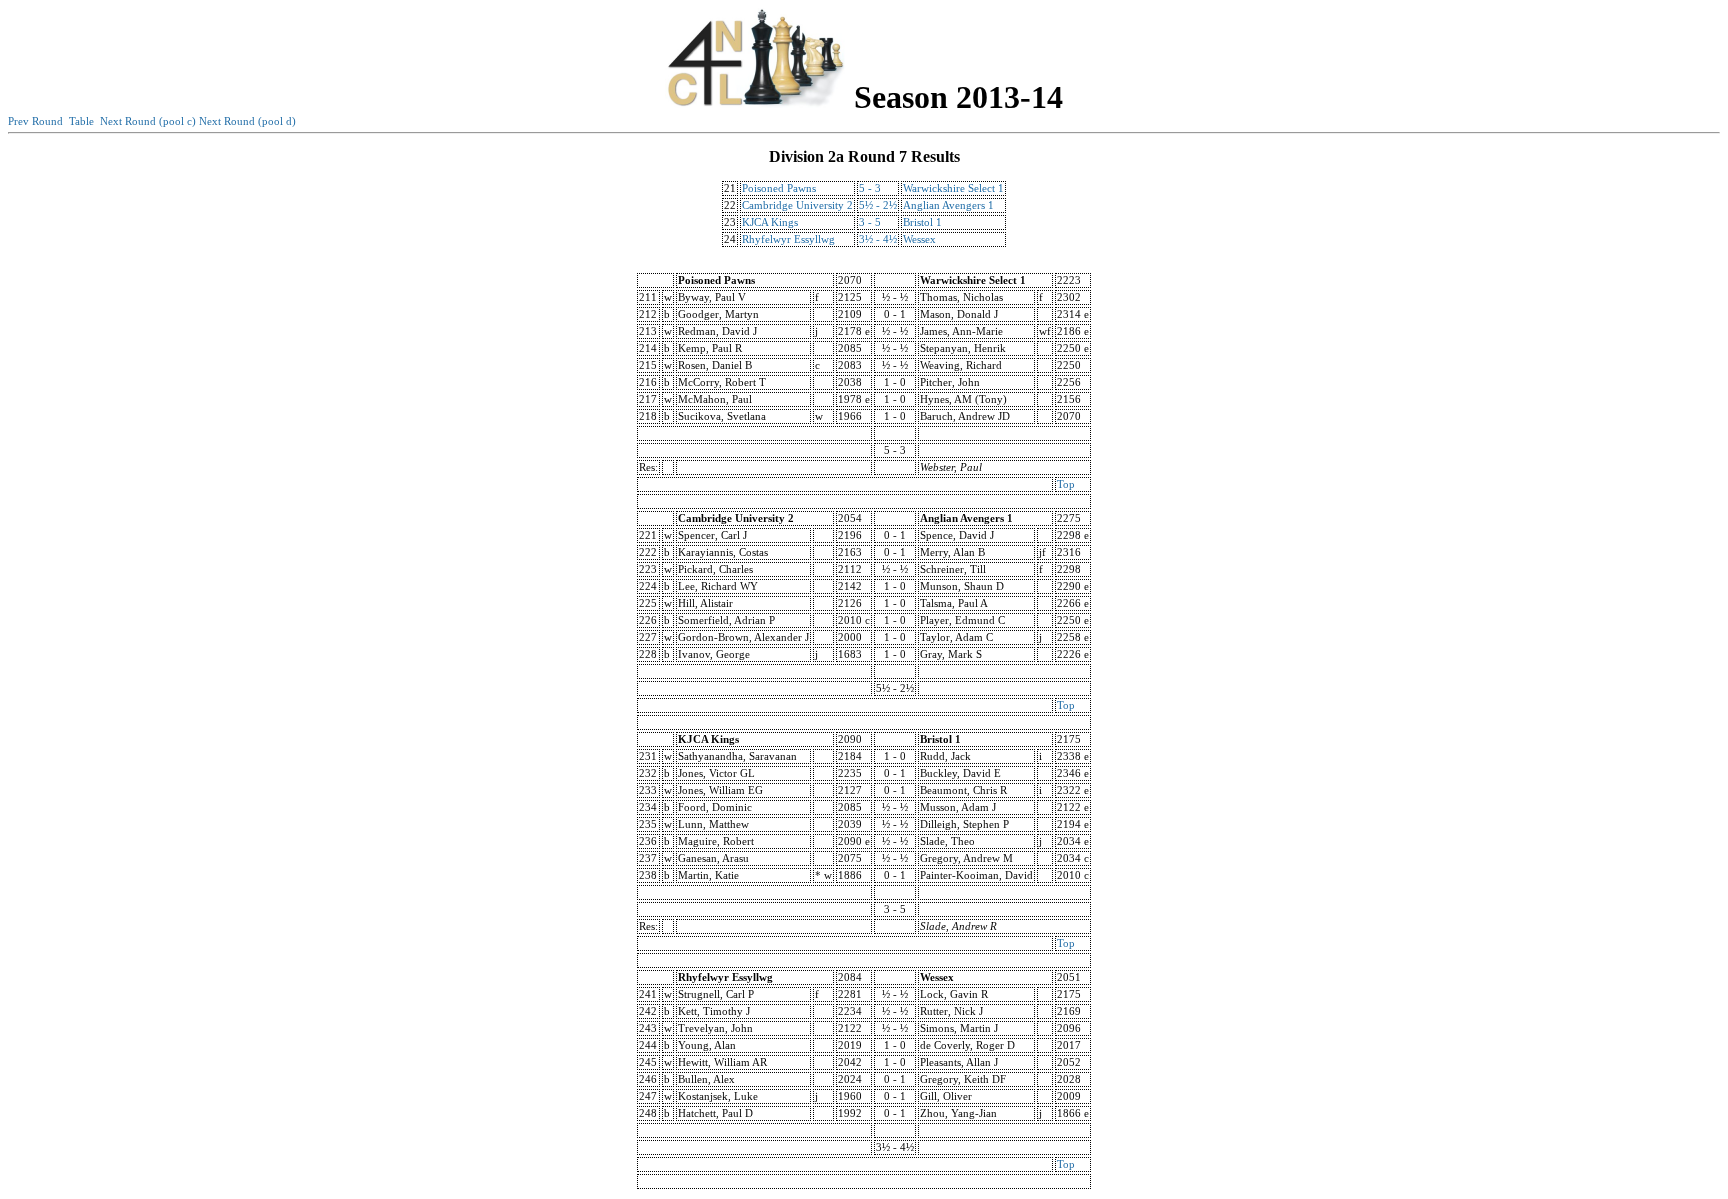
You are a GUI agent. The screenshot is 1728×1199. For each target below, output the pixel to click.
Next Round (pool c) (148, 121)
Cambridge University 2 (797, 205)
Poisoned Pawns (779, 188)
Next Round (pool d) (247, 121)
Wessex (919, 239)
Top (1066, 484)
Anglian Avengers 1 (948, 205)
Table (81, 121)
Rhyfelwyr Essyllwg (788, 239)
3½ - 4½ (878, 239)
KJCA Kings (770, 222)
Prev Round (35, 121)
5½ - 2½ (878, 205)
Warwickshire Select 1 (953, 188)
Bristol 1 (922, 222)
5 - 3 (870, 188)
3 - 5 (870, 222)
